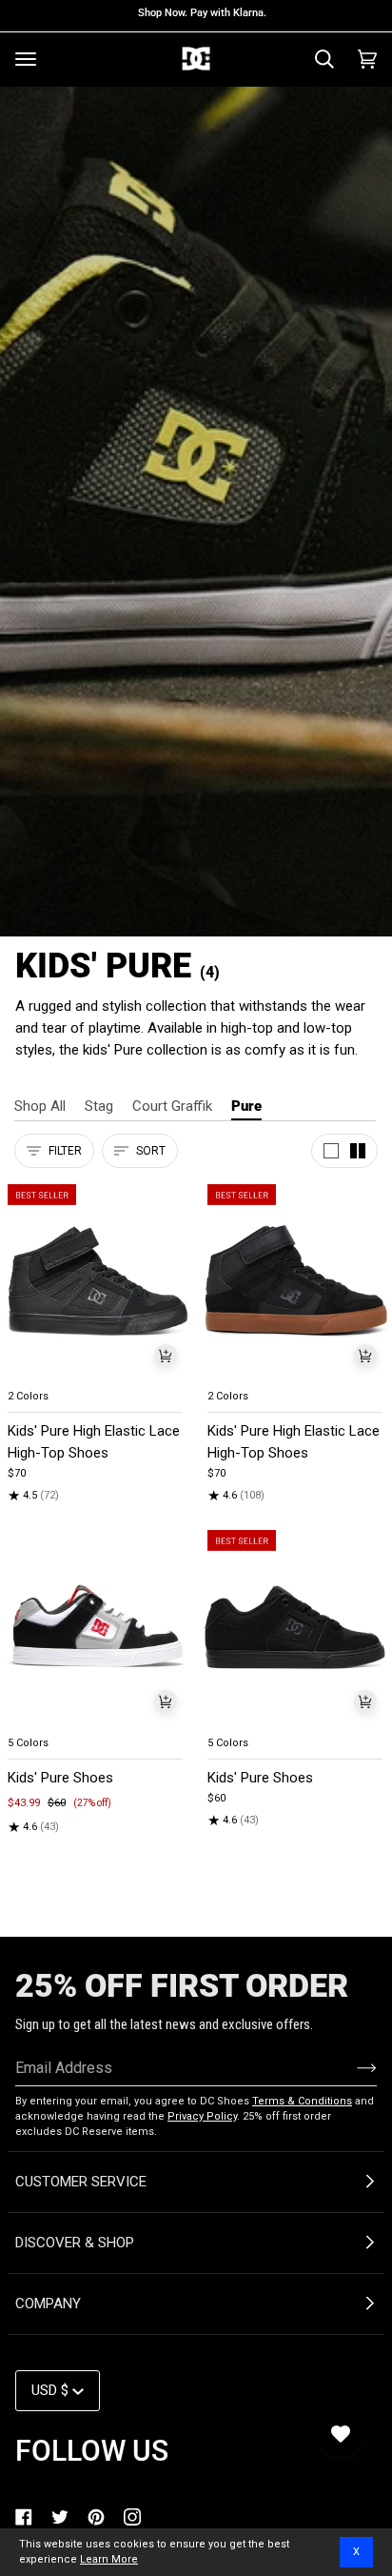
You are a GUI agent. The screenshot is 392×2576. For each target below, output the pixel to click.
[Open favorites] (341, 2434)
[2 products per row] (358, 1151)
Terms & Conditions (302, 2101)
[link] (24, 2517)
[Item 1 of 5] (96, 1282)
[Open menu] (26, 59)
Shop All (40, 1106)
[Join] (352, 2067)
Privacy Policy (202, 2116)
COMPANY (48, 2304)
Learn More (109, 2559)
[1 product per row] (331, 1151)
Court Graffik (172, 1106)
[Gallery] (96, 1282)
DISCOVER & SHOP (75, 2243)
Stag (99, 1106)
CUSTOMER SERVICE (81, 2182)
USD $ (50, 2390)
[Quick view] (166, 1356)
